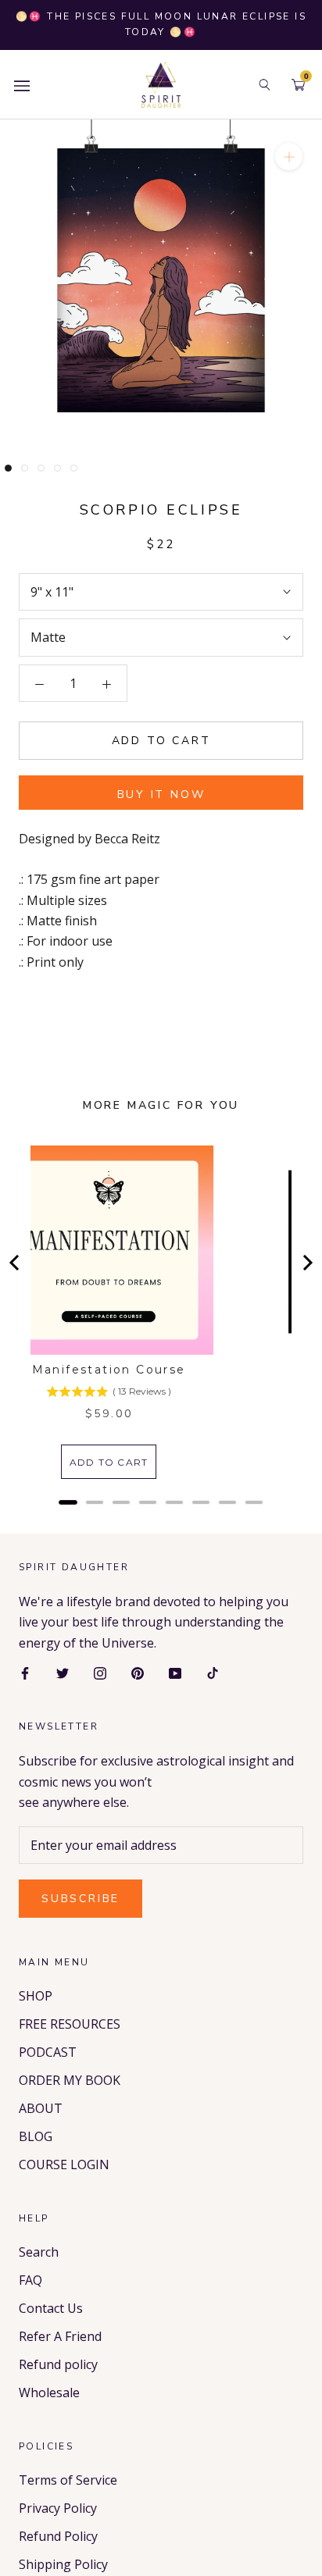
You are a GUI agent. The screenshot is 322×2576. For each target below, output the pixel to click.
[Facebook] (25, 1672)
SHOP (36, 1996)
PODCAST (48, 2052)
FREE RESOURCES (70, 2024)
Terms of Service (68, 2480)
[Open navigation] (22, 85)
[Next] (306, 1263)
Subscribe (80, 1899)
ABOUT (41, 2108)
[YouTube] (175, 1672)
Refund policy (58, 2364)
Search (39, 2252)
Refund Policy (58, 2536)
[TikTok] (213, 1672)
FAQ (30, 2280)
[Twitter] (63, 1672)
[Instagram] (100, 1672)
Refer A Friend (60, 2336)
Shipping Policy (63, 2564)
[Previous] (16, 1263)
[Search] (265, 85)
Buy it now (161, 795)
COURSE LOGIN (64, 2164)
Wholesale (49, 2393)
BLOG (36, 2136)
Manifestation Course (109, 1370)
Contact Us (51, 2308)
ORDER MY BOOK (70, 2080)
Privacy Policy (58, 2508)
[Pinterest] (138, 1672)
